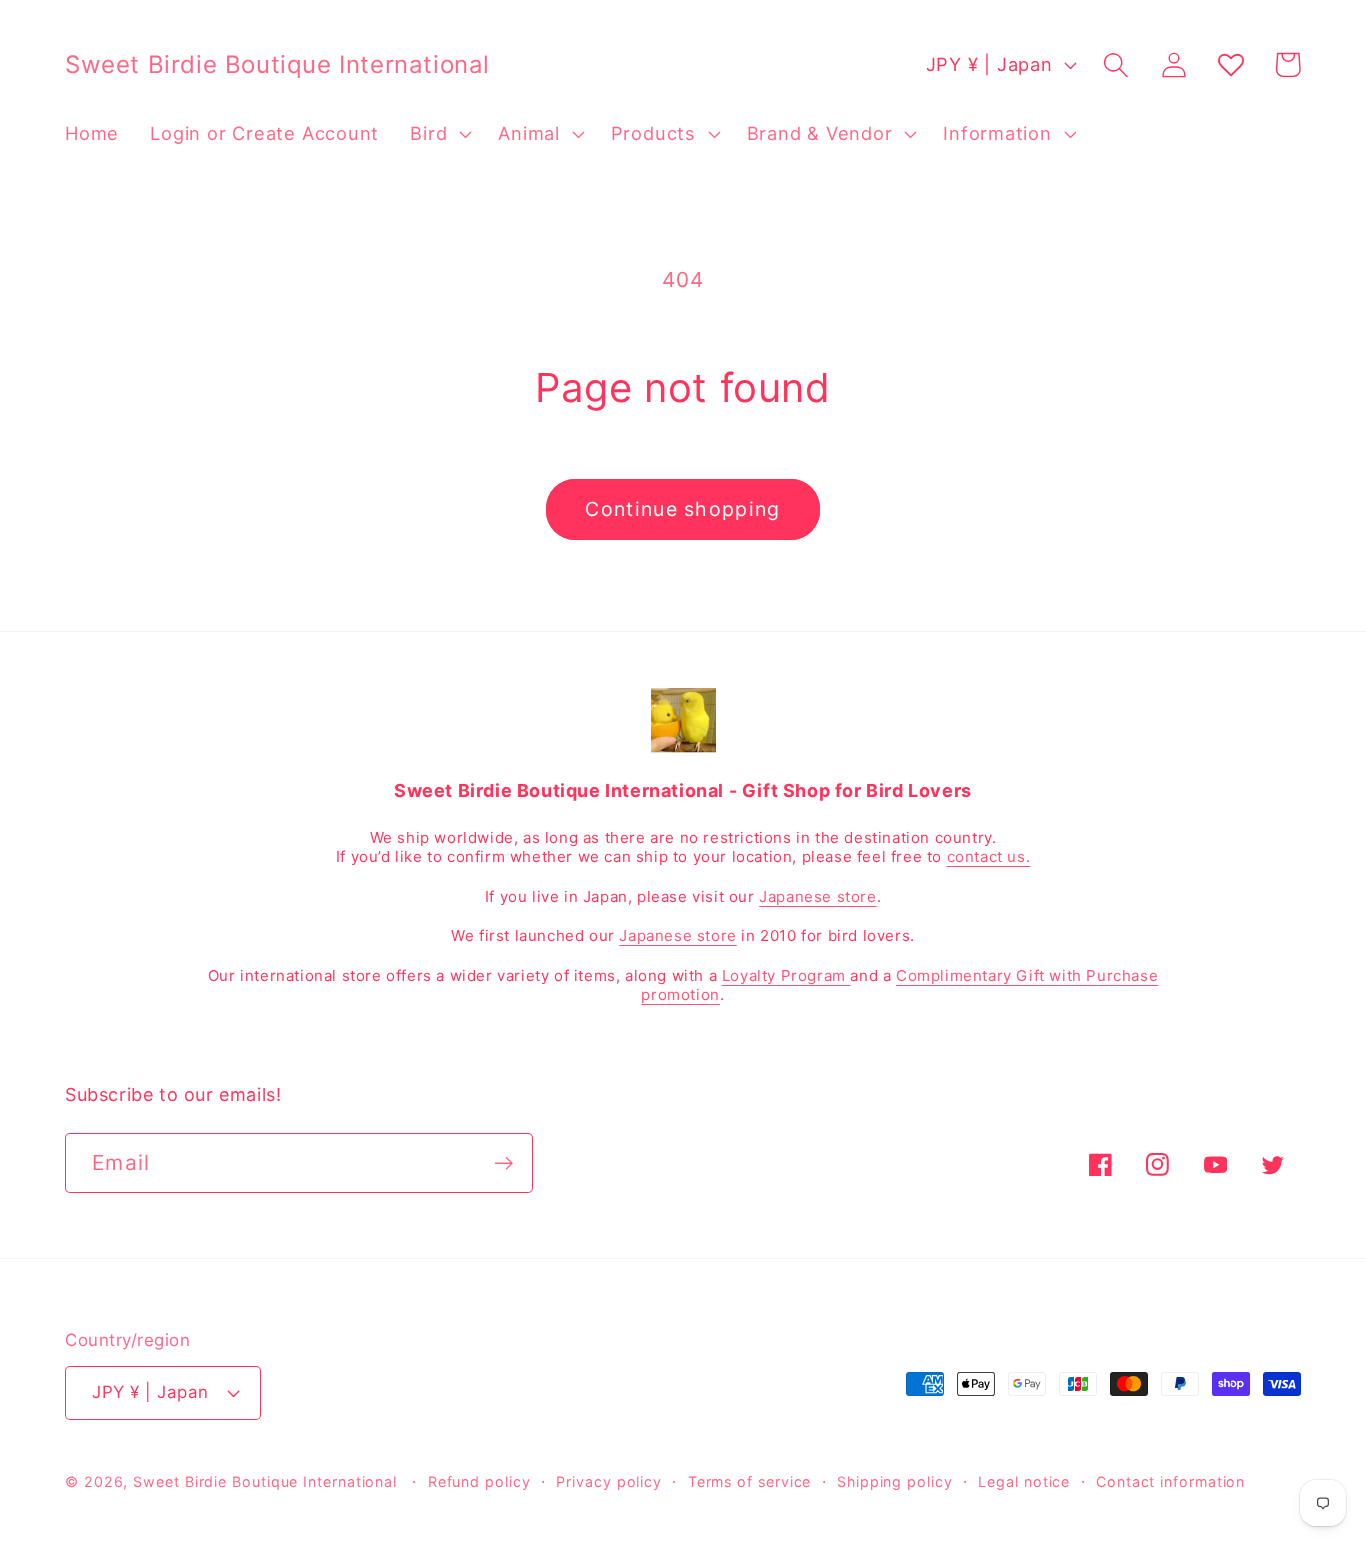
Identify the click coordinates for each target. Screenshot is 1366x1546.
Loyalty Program (786, 975)
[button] (439, 134)
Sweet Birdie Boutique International (265, 1481)
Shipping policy (895, 1481)
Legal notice (1024, 1481)
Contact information (1170, 1481)
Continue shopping (682, 509)
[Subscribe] (503, 1163)
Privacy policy (609, 1481)
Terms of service (750, 1481)
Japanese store (817, 896)
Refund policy (479, 1481)
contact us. (989, 856)
